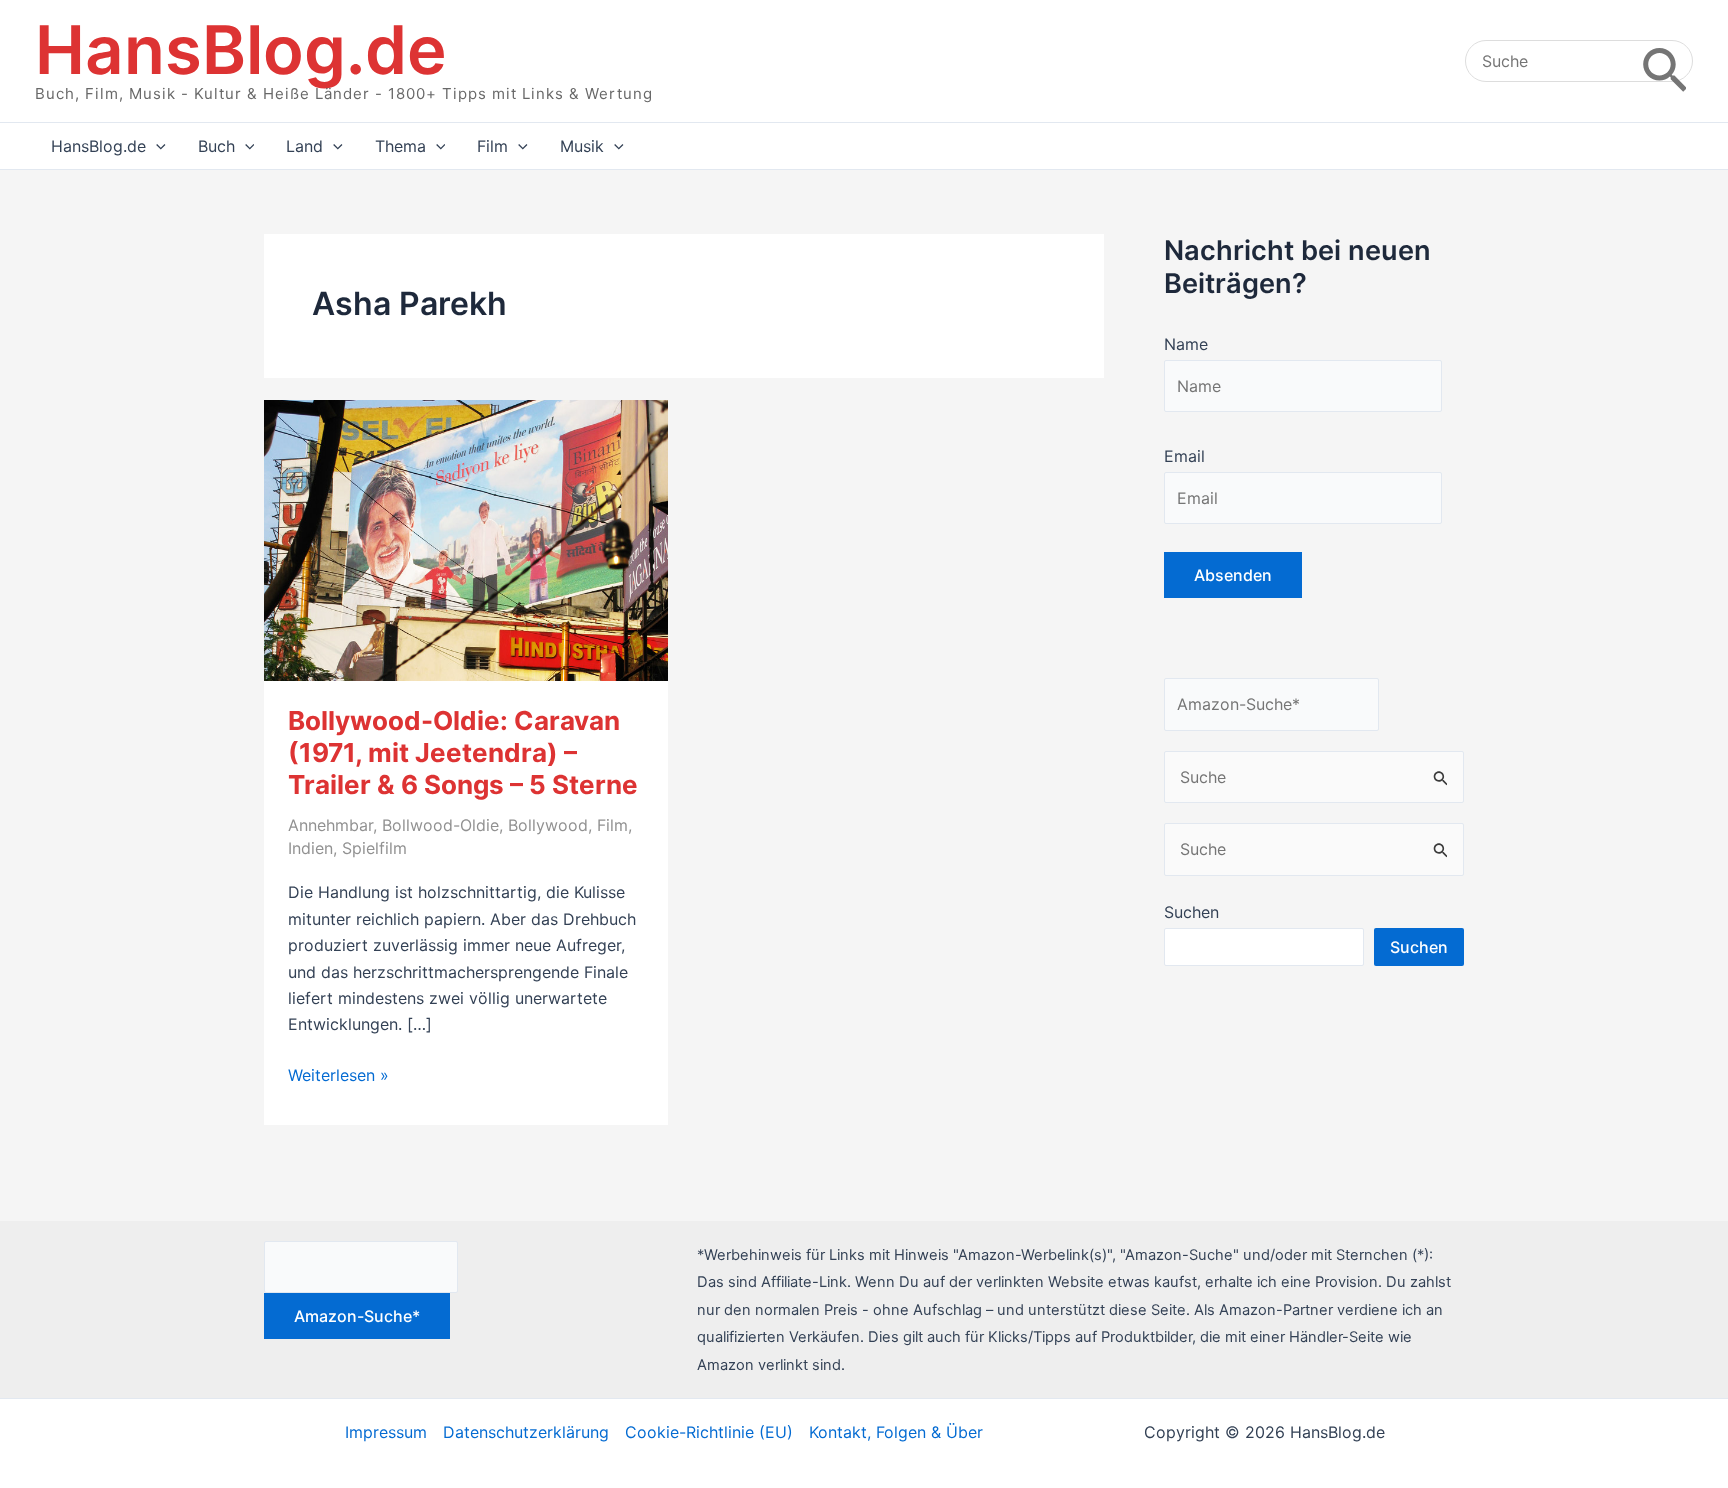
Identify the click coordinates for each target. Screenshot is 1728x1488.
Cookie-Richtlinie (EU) (709, 1432)
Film (612, 825)
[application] (156, 146)
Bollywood (548, 825)
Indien (310, 848)
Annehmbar (330, 825)
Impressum (386, 1432)
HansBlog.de (241, 49)
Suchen (1191, 912)
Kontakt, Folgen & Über (896, 1432)
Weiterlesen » (338, 1076)
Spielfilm (374, 848)
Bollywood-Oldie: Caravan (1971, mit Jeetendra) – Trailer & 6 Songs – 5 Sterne (463, 752)
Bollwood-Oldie (440, 825)
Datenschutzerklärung (526, 1432)
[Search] (1664, 61)
